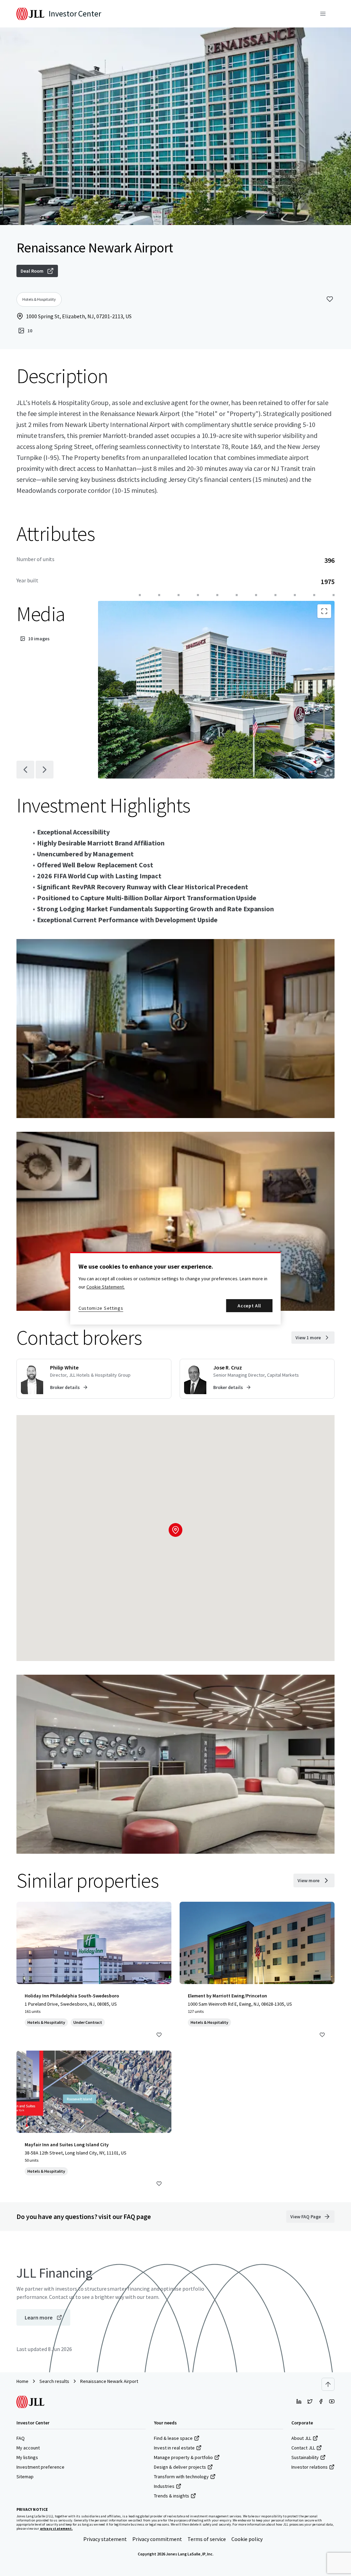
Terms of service (207, 2539)
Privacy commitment (157, 2539)
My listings (27, 2457)
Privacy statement (105, 2539)
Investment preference (40, 2467)
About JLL (301, 2438)
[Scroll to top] (328, 2384)
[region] (175, 1288)
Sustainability (305, 2457)
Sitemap (25, 2477)
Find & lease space (173, 2438)
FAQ (21, 2438)
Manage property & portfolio (183, 2457)
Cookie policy (247, 2539)
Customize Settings (101, 1308)
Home (22, 2381)
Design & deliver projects (180, 2467)
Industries (164, 2486)
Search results (54, 2381)
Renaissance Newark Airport (109, 2381)
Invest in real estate (174, 2448)
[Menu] (323, 14)
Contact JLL (303, 2448)
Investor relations (310, 2467)
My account (28, 2448)
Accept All (249, 1306)
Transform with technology (181, 2477)
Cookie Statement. (106, 1287)
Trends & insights (172, 2496)
